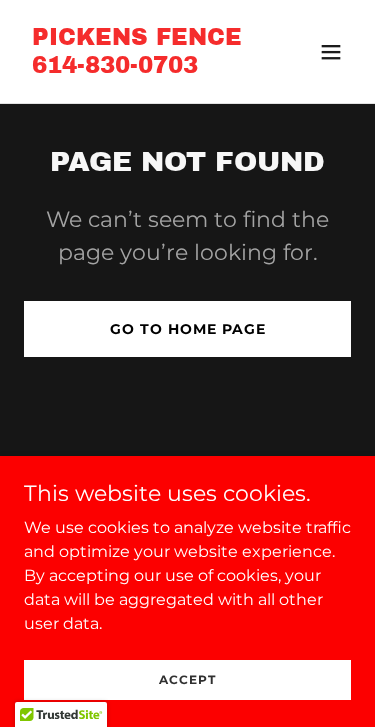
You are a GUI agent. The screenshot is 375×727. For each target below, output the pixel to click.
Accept (187, 679)
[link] (137, 67)
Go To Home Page (188, 329)
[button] (331, 52)
